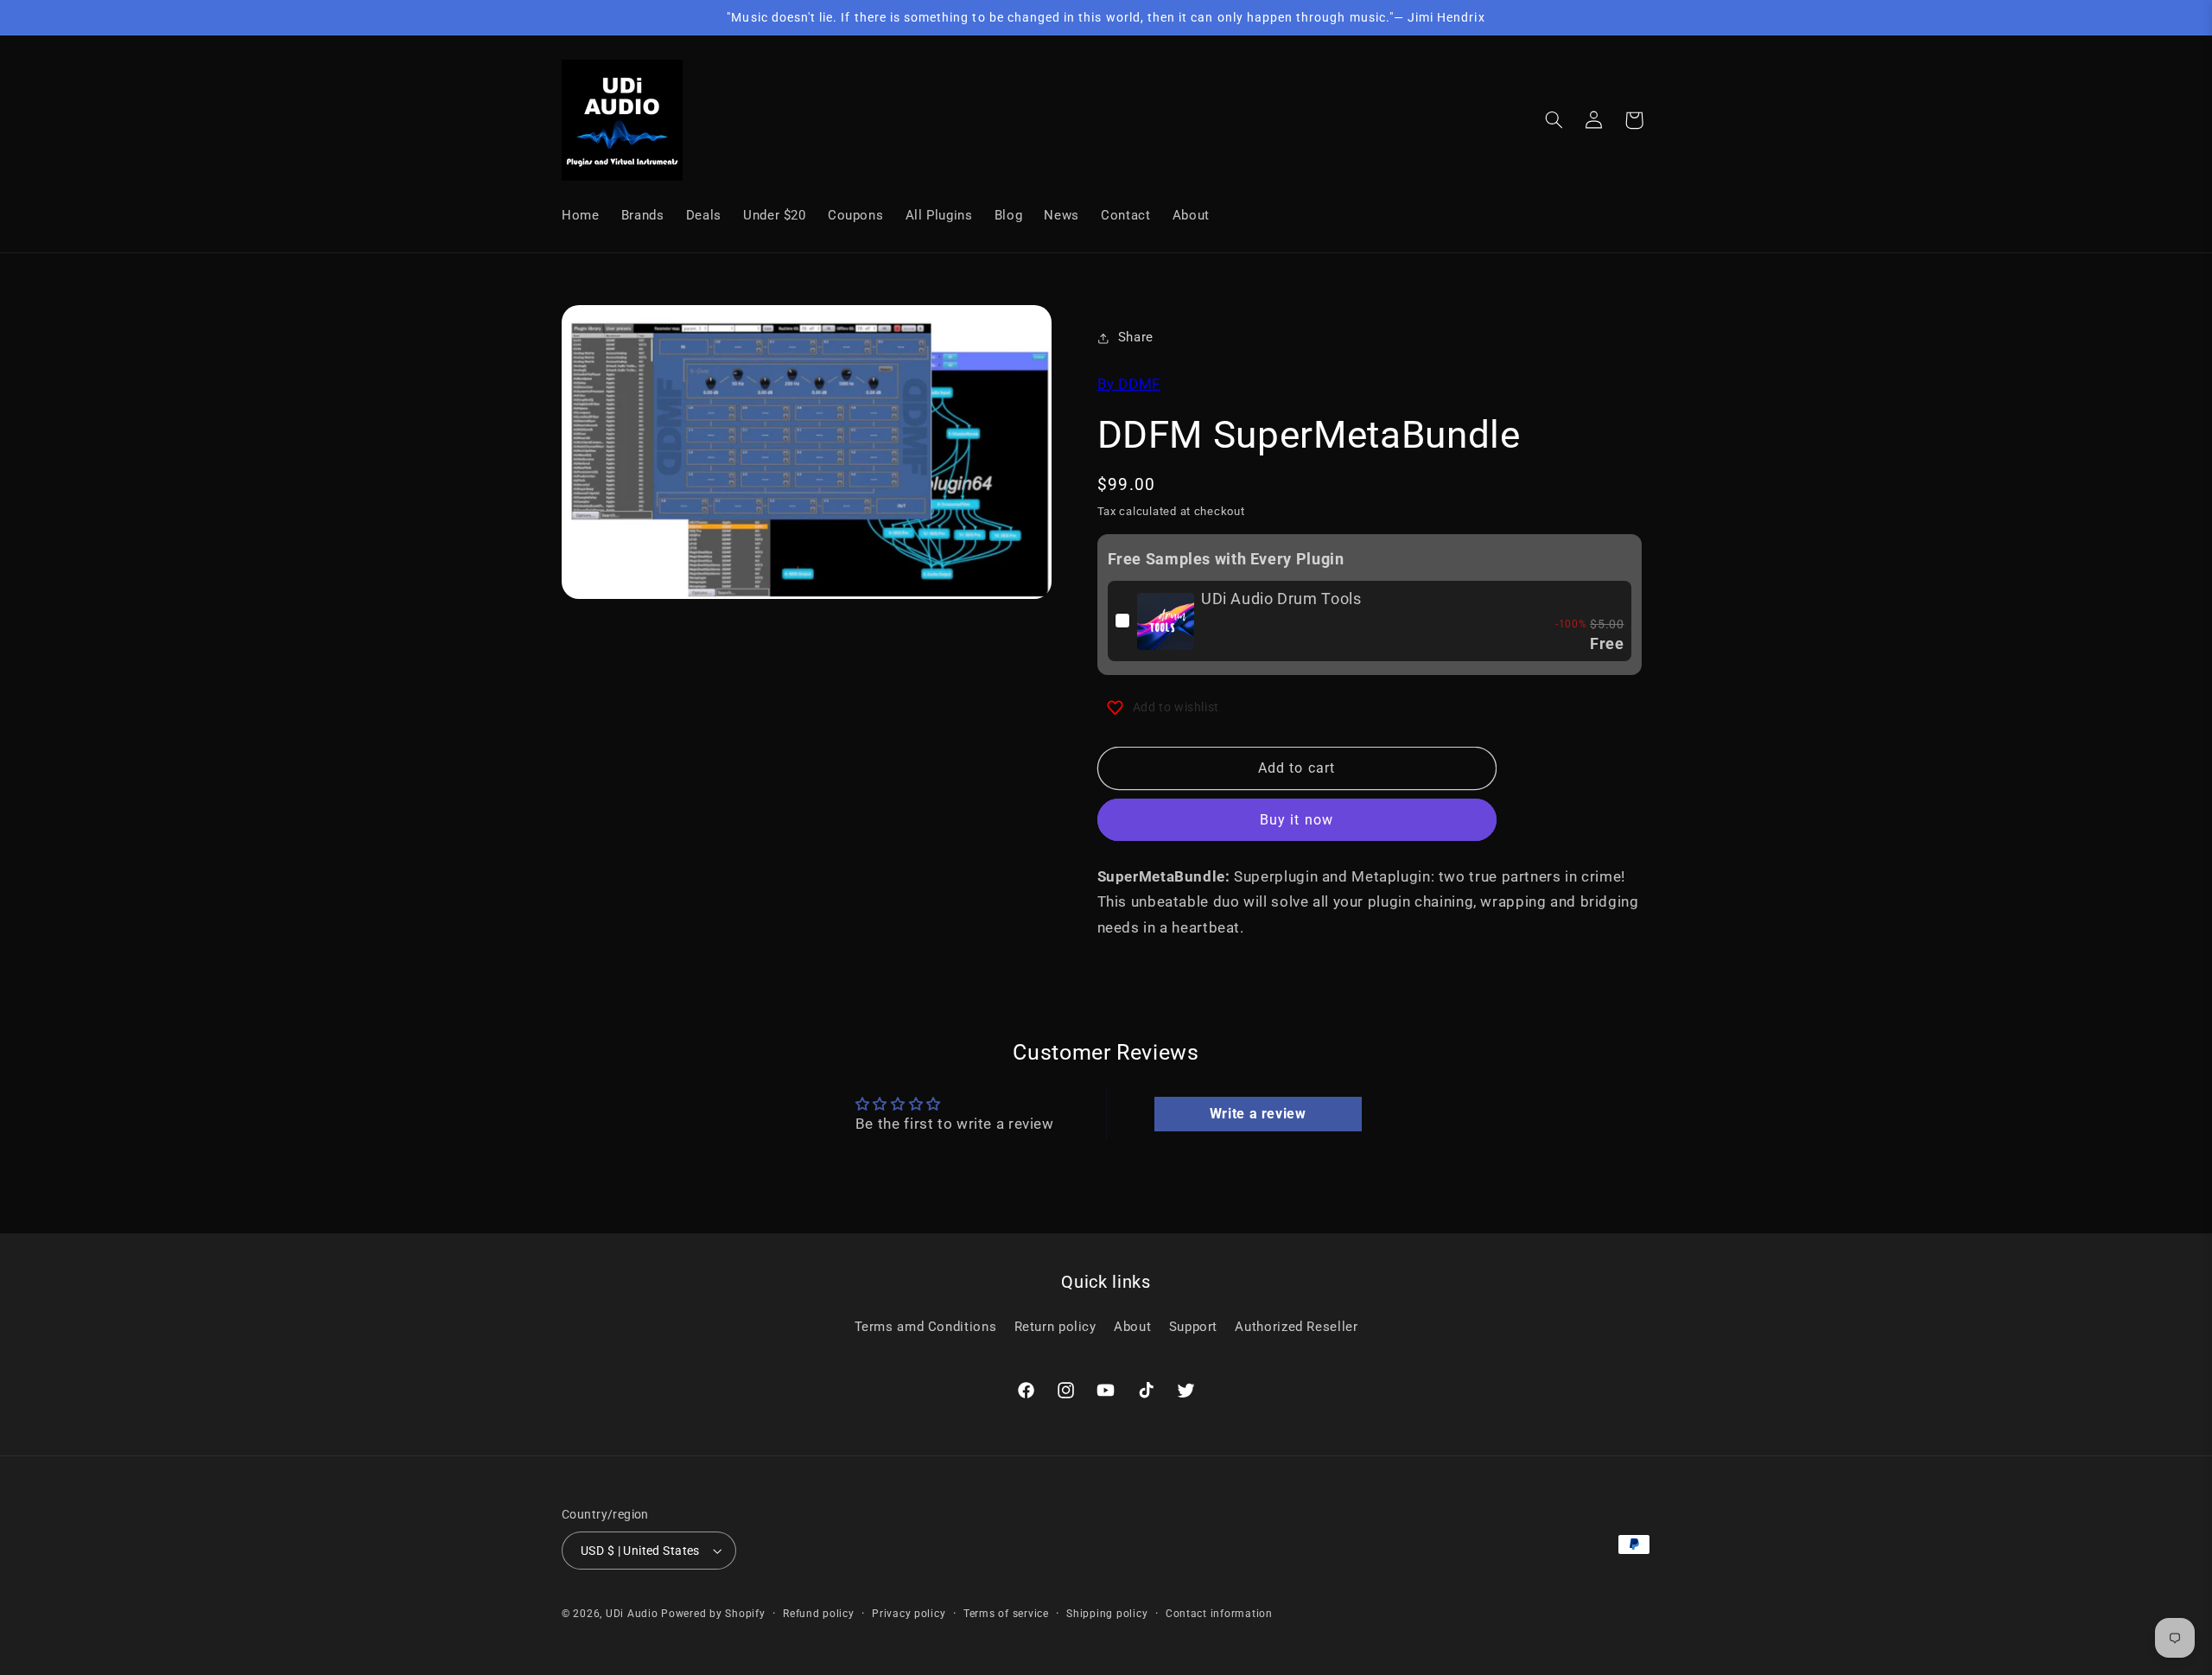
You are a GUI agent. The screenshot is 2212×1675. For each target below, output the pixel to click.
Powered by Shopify (713, 1614)
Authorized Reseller (1296, 1326)
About (1132, 1326)
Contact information (1219, 1614)
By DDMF (1129, 384)
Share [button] (1136, 338)
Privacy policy (909, 1614)
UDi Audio (632, 1614)
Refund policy (819, 1614)
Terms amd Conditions (926, 1326)
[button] (1554, 120)
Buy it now (1297, 821)
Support (1193, 1326)
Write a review (1258, 1114)
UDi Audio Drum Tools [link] (1281, 599)
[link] (1166, 621)
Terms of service (1006, 1614)
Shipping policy (1107, 1614)
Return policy (1055, 1326)
